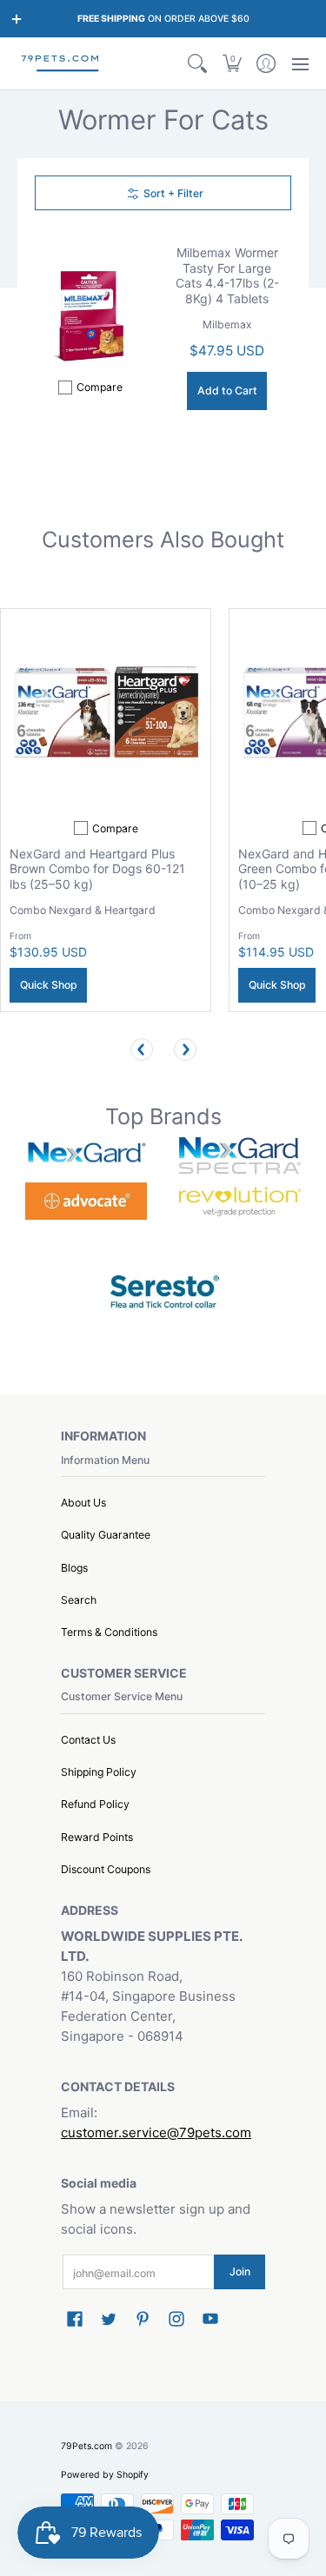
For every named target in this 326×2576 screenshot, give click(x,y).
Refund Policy (95, 1804)
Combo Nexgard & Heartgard (83, 910)
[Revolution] (241, 1202)
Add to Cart (227, 391)
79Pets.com (86, 2446)
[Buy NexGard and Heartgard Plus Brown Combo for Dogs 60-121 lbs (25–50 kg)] (106, 714)
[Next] (185, 1050)
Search (79, 1600)
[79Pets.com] (61, 63)
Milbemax (227, 324)
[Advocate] (86, 1201)
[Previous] (142, 1050)
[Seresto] (163, 1289)
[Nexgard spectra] (241, 1156)
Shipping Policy (99, 1772)
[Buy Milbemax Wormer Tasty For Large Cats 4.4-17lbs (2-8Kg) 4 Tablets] (90, 315)
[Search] (198, 63)
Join (240, 2271)
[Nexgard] (86, 1156)
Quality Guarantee (106, 1535)
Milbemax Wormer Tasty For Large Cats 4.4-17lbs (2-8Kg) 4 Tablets (227, 275)
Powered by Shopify (105, 2475)
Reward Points (97, 1837)
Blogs (74, 1568)
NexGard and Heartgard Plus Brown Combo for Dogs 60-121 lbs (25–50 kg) (97, 869)
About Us (83, 1503)
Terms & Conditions (109, 1632)
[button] (232, 63)
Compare (100, 387)
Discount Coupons (106, 1869)
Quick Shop (49, 985)
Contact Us (88, 1740)
